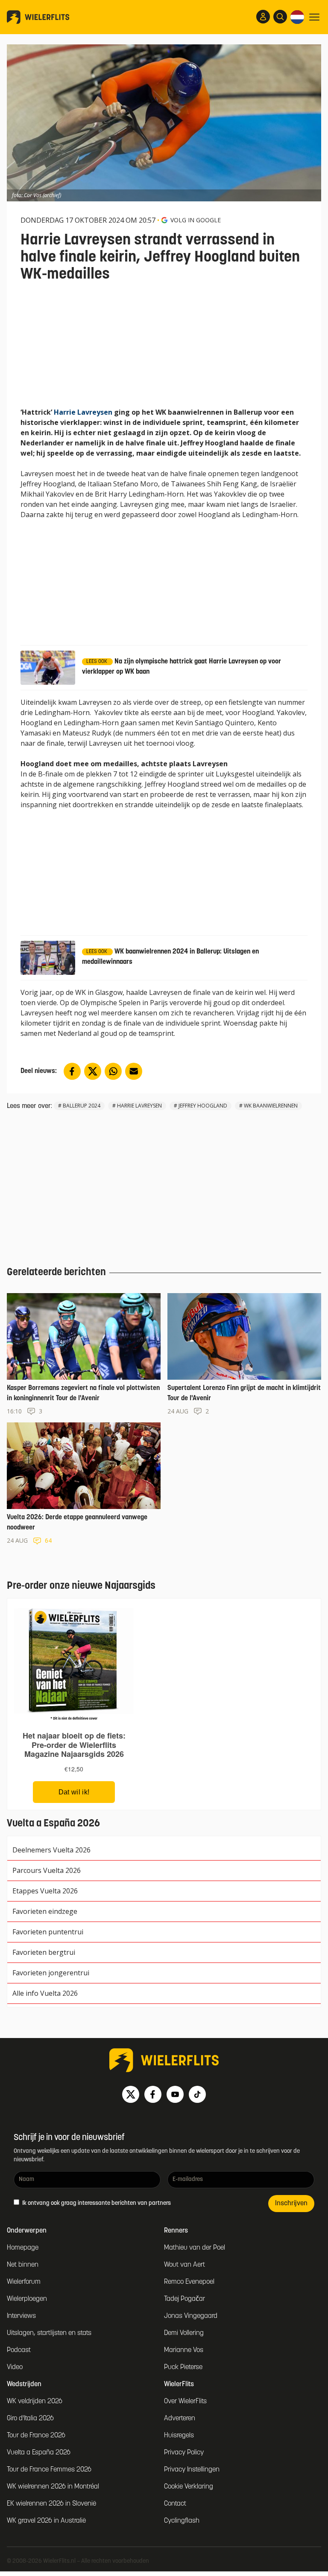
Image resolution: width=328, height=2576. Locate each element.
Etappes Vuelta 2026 (45, 1891)
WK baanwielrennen (271, 1106)
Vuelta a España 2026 (39, 2453)
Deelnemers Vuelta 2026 (51, 1850)
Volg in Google (196, 220)
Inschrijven (291, 2204)
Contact (175, 2504)
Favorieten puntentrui (48, 1932)
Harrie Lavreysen (83, 412)
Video (15, 2367)
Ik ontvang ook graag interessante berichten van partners (96, 2203)
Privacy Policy (184, 2453)
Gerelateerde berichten (56, 1273)
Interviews (21, 2316)
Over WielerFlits (185, 2402)
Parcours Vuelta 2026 (47, 1870)
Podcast (19, 2350)
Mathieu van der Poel (195, 2248)
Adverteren (180, 2419)
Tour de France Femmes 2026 (49, 2470)
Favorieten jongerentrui (51, 1973)
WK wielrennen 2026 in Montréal (53, 2487)
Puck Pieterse (183, 2367)
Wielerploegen (27, 2299)
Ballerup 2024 (82, 1106)
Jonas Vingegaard (191, 2316)
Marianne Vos (184, 2350)
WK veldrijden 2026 (35, 2402)
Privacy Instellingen (192, 2470)
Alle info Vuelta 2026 (45, 1993)
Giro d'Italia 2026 (30, 2419)
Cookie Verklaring (189, 2487)
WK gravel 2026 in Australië (46, 2521)
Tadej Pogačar (184, 2299)
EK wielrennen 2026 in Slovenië (51, 2504)
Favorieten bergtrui (44, 1952)
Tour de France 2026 (36, 2436)
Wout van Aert (184, 2265)
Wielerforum (24, 2282)
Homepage (23, 2248)
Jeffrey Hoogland (203, 1106)
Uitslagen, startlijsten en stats (49, 2333)
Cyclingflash (182, 2521)
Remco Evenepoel (189, 2282)
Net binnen (23, 2265)
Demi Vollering (184, 2333)
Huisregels (179, 2436)
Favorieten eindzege (45, 1911)
